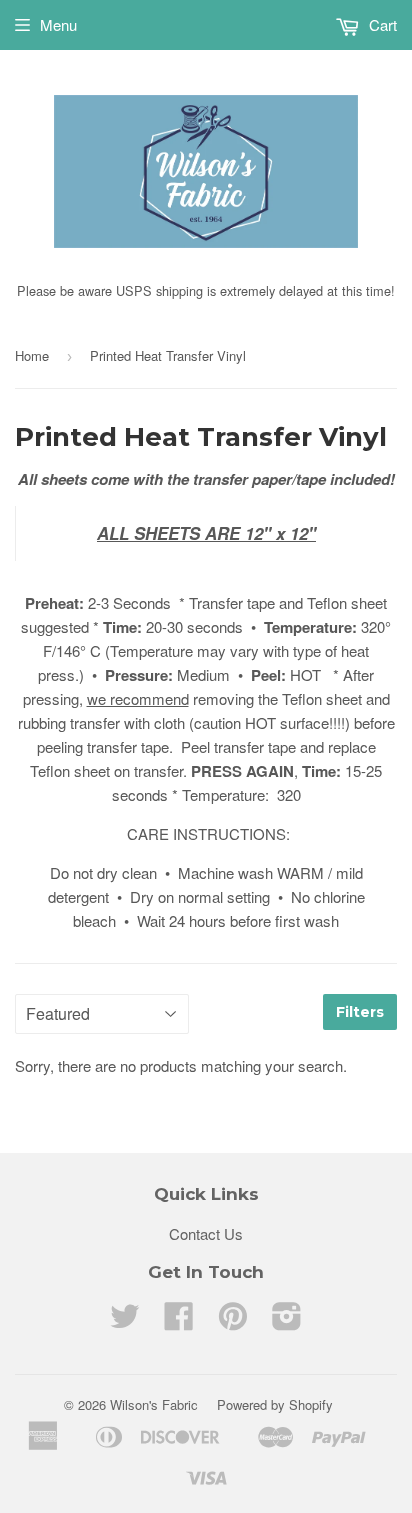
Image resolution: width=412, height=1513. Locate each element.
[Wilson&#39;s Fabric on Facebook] (179, 1321)
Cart (381, 24)
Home (32, 355)
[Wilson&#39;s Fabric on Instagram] (287, 1321)
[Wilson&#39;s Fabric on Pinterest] (233, 1321)
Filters (360, 1012)
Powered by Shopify (275, 1404)
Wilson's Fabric (154, 1404)
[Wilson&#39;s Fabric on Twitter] (125, 1321)
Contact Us (206, 1233)
